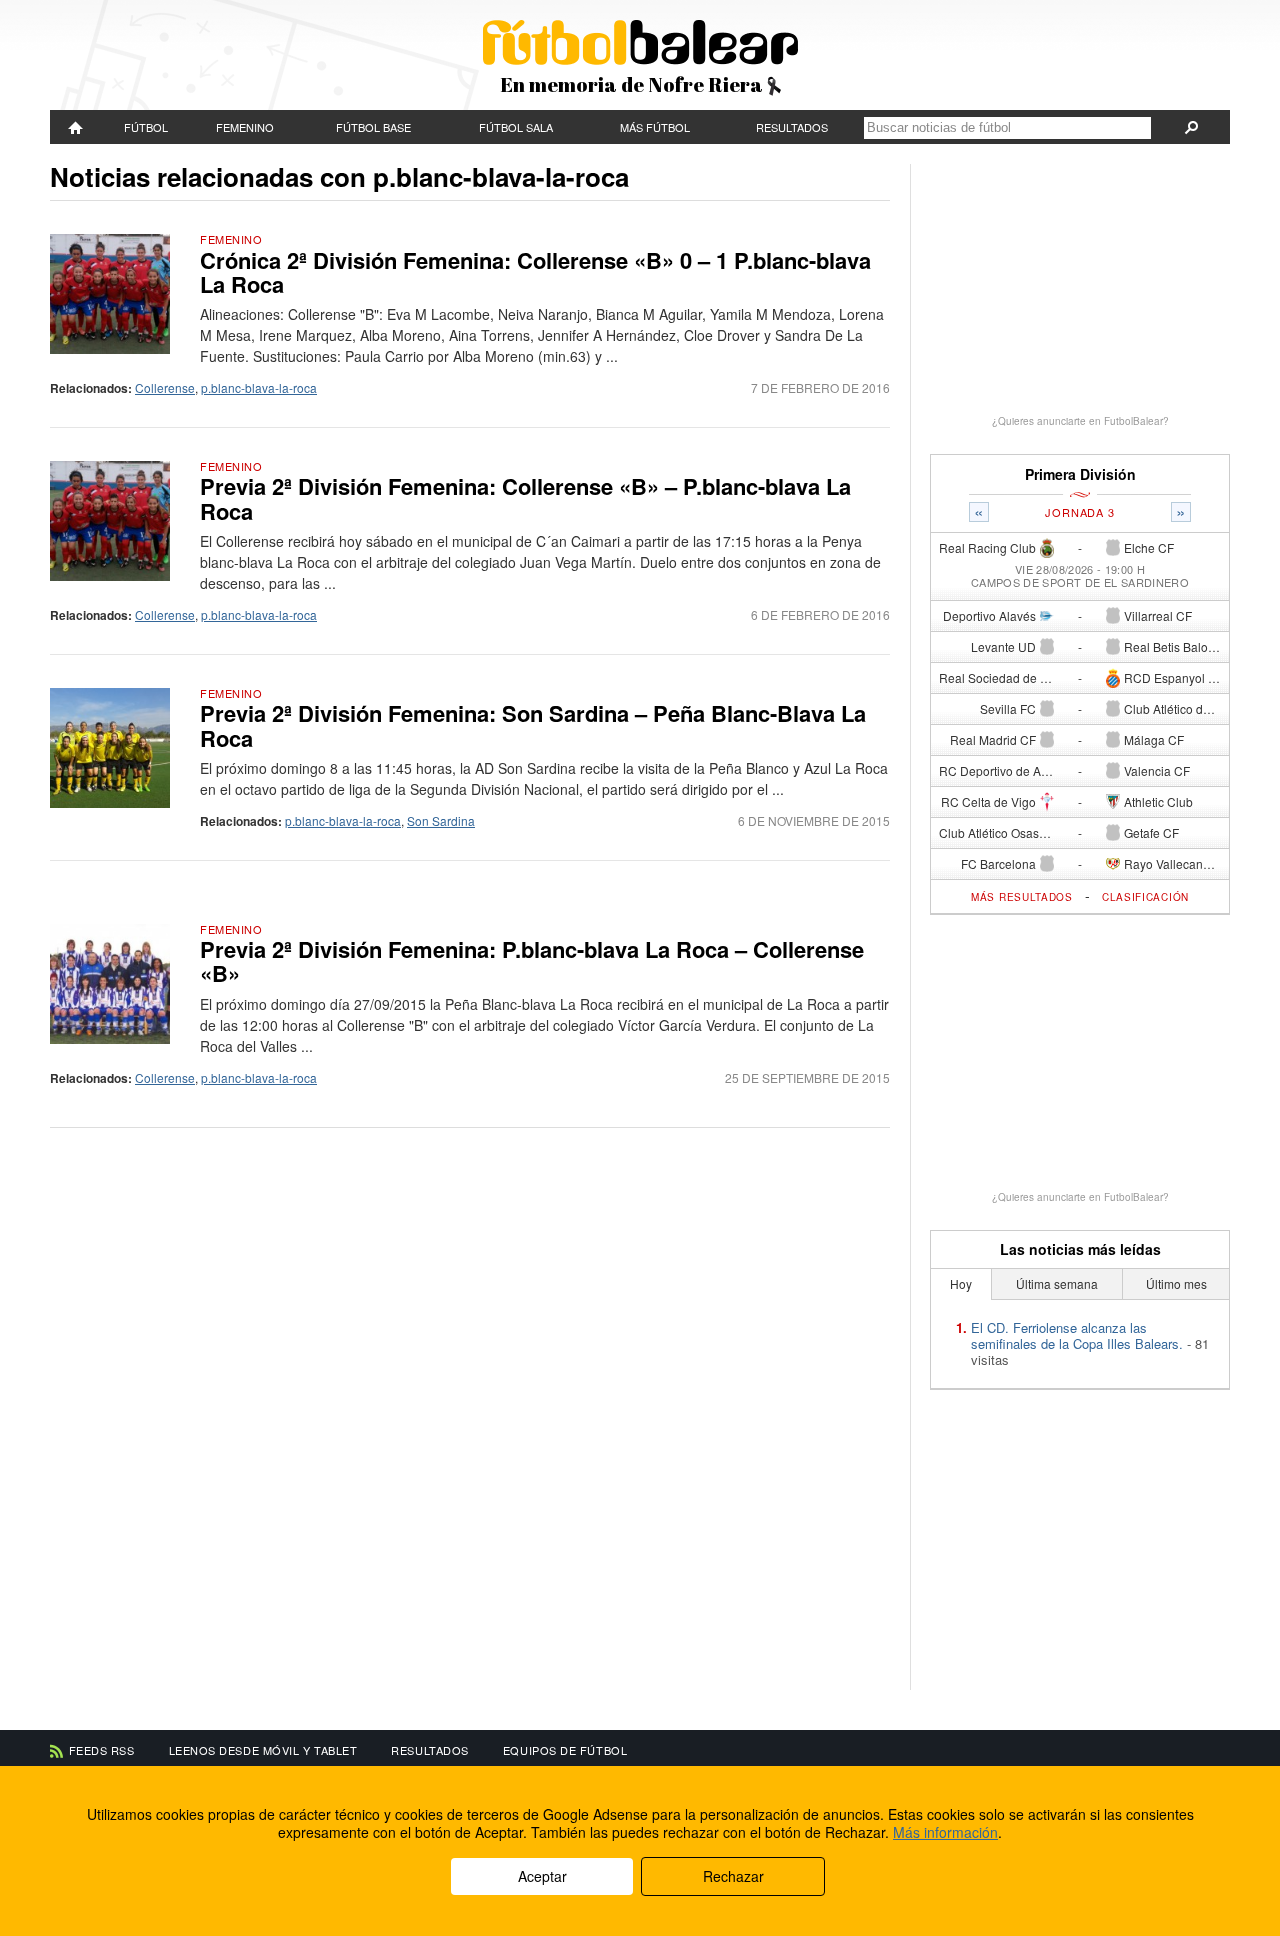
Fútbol (146, 127)
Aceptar (542, 1876)
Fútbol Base (373, 127)
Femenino (245, 127)
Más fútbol (655, 127)
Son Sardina (441, 820)
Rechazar (733, 1876)
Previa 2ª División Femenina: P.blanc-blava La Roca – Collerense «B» (532, 961)
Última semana (1057, 1283)
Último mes (1176, 1283)
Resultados (792, 127)
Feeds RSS (102, 1750)
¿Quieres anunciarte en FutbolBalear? (1080, 421)
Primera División (1080, 474)
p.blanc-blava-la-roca (259, 387)
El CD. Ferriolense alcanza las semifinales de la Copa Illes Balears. (1077, 1335)
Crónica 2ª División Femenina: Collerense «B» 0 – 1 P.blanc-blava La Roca (535, 272)
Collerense (165, 387)
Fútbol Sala (516, 127)
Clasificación (1145, 897)
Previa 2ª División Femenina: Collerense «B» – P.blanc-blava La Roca (525, 498)
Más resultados (1022, 897)
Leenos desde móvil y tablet (263, 1750)
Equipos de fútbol (565, 1750)
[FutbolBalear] (76, 127)
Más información (945, 1832)
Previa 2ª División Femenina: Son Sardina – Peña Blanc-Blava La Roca (533, 725)
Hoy (961, 1283)
